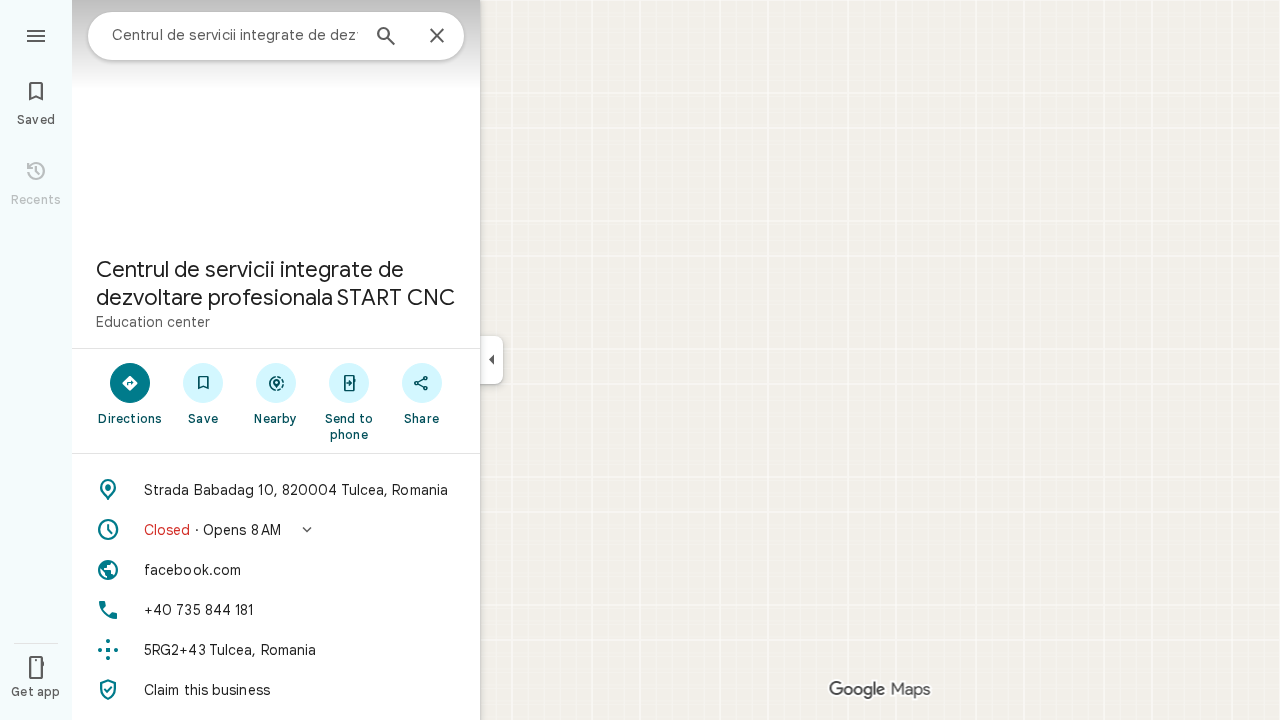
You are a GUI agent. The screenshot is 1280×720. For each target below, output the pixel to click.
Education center (153, 322)
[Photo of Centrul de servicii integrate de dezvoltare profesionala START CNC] (276, 120)
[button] (276, 530)
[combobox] (235, 35)
